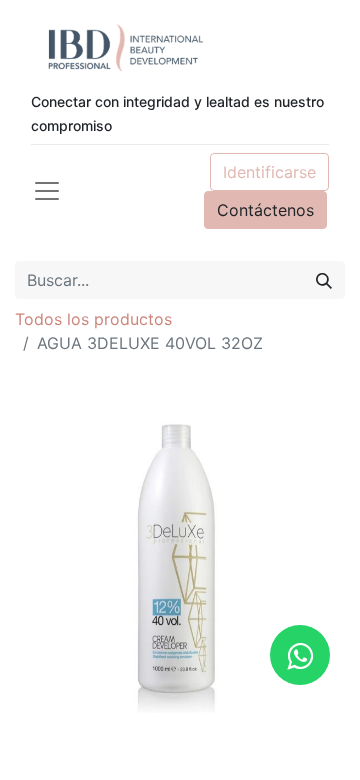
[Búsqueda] (324, 280)
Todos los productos (93, 319)
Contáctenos (265, 210)
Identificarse (269, 172)
